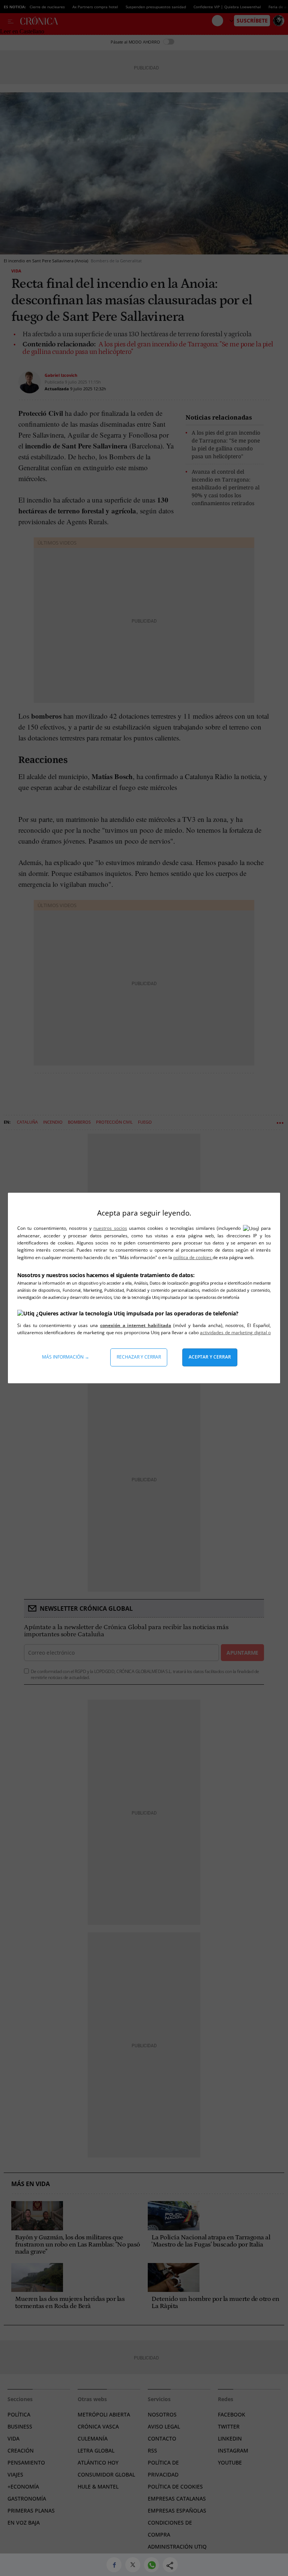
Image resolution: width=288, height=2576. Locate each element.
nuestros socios (110, 1228)
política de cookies (193, 1257)
